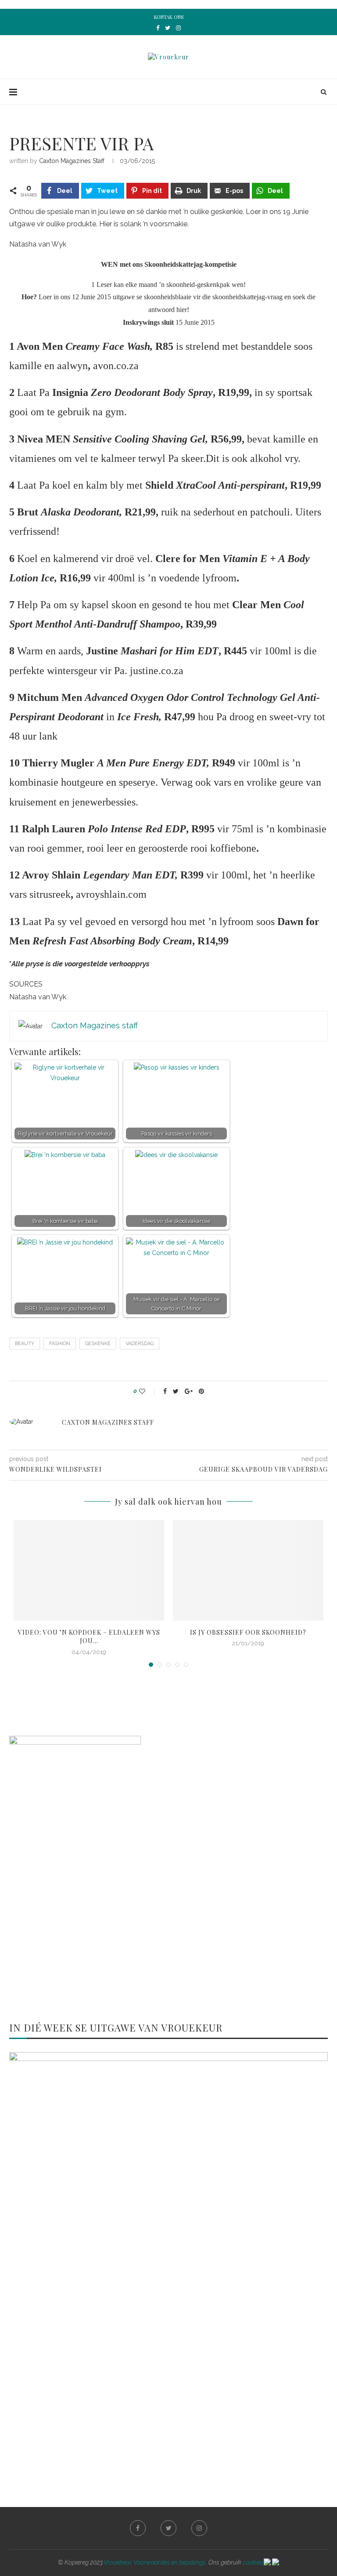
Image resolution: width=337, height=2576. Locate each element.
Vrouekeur (117, 2562)
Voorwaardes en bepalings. (170, 2562)
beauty (25, 1344)
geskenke (98, 1344)
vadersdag (140, 1344)
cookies (253, 2562)
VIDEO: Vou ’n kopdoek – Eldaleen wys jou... (89, 1637)
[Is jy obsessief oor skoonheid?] (248, 1570)
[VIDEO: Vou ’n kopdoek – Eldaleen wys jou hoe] (89, 1570)
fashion (60, 1344)
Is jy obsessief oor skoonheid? (248, 1632)
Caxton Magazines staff (72, 161)
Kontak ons (169, 17)
